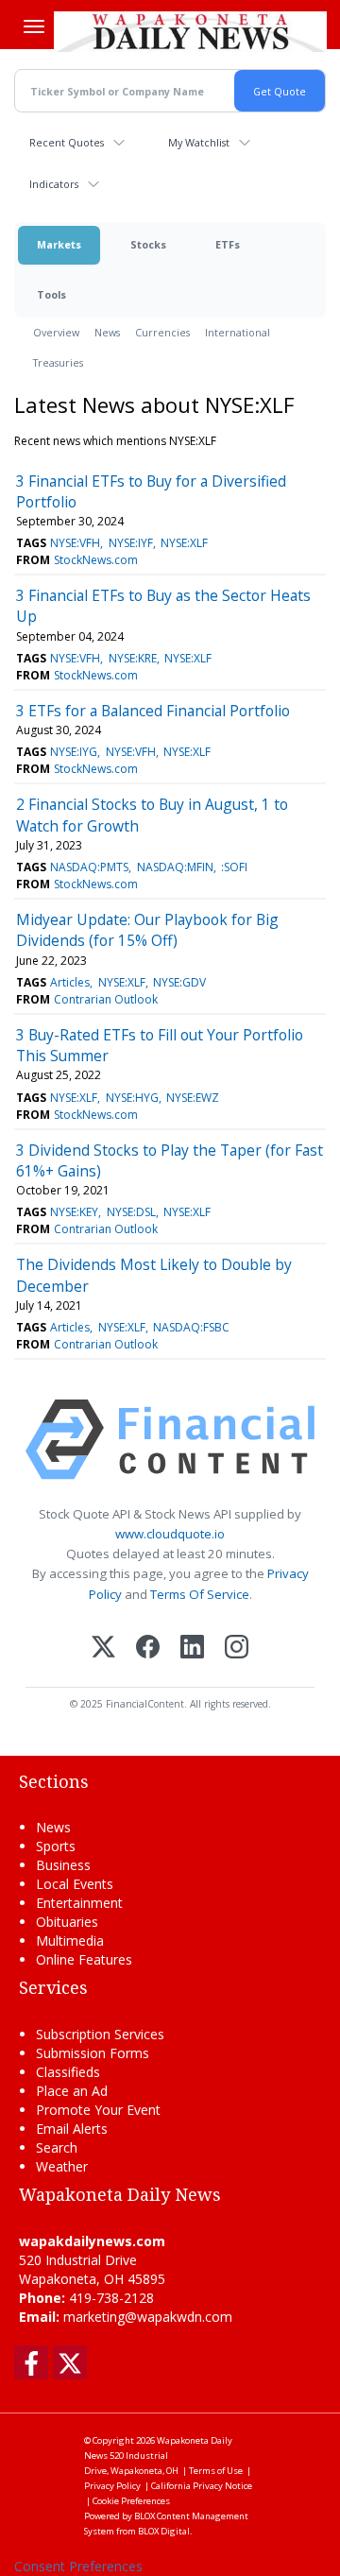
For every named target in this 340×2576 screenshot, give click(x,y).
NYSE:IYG (74, 752)
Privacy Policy (112, 2486)
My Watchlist (199, 142)
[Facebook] (148, 1649)
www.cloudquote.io (170, 1534)
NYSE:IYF (131, 543)
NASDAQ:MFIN (175, 867)
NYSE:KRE (133, 658)
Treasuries (58, 362)
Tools (51, 294)
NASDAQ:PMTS (89, 867)
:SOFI (234, 867)
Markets (59, 244)
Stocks (148, 244)
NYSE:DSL (131, 1212)
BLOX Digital (164, 2531)
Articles (70, 982)
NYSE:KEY (74, 1212)
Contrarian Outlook (106, 999)
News (107, 332)
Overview (56, 332)
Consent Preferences (78, 2566)
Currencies (162, 332)
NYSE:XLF (184, 543)
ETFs (228, 244)
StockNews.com (96, 560)
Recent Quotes (67, 142)
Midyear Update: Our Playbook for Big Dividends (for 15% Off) (147, 930)
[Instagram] (237, 1649)
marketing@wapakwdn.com (148, 2317)
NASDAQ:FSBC (191, 1327)
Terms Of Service (200, 1594)
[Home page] (190, 31)
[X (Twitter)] (103, 1649)
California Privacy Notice (202, 2486)
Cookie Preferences (131, 2501)
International (238, 332)
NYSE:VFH (75, 543)
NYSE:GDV (179, 982)
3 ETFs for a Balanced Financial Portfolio (153, 711)
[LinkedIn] (192, 1649)
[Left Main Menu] (34, 26)
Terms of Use (216, 2471)
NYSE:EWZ (193, 1098)
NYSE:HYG (132, 1098)
